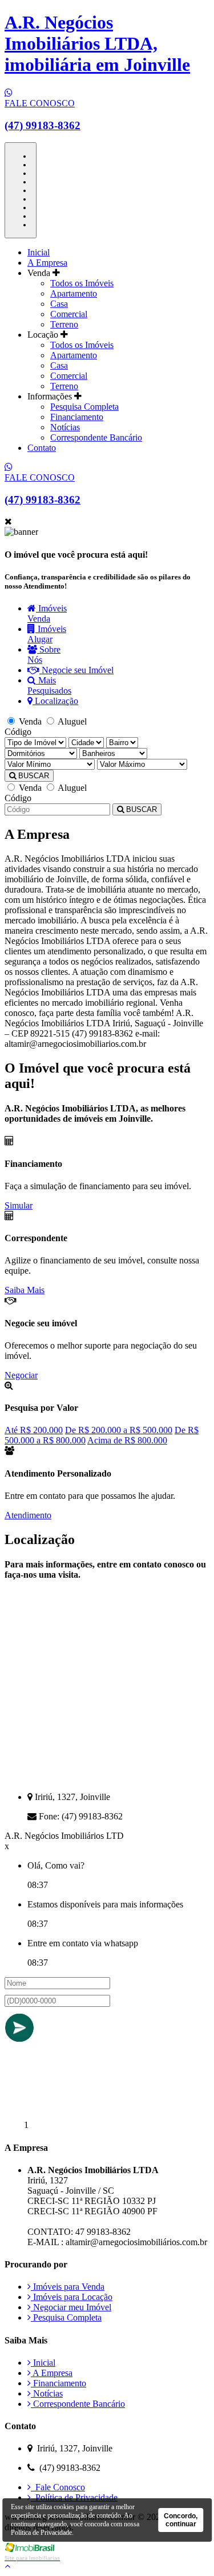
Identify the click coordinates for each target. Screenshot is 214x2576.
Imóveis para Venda (68, 2287)
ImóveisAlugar (47, 634)
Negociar (21, 1375)
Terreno (64, 324)
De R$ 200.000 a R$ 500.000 (119, 1430)
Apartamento (74, 293)
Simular (19, 1205)
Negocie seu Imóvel (76, 670)
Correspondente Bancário (96, 437)
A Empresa (47, 263)
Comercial (69, 314)
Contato (42, 448)
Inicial (39, 252)
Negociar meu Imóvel (71, 2307)
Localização (55, 701)
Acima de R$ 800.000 (127, 1440)
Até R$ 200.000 (34, 1430)
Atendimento (28, 1515)
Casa (59, 304)
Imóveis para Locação (72, 2297)
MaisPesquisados (49, 685)
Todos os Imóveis (82, 283)
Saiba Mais (25, 1290)
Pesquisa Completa (84, 407)
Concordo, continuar (181, 2520)
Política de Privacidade (74, 2497)
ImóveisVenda (47, 613)
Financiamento (77, 417)
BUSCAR (33, 776)
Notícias (65, 427)
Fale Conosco (58, 2487)
